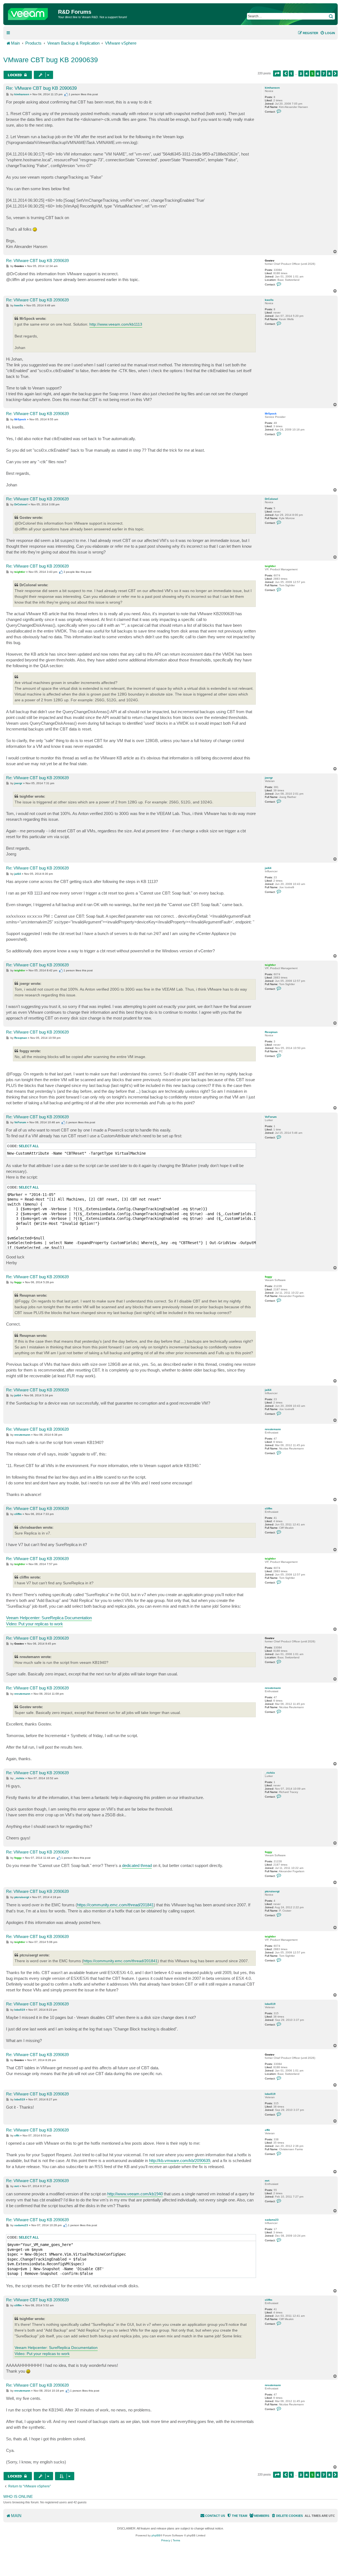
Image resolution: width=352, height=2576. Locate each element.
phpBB (156, 2535)
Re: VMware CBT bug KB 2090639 (41, 88)
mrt (267, 2181)
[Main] (31, 13)
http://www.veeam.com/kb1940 (135, 2194)
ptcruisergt (272, 1891)
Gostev (270, 261)
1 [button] (291, 73)
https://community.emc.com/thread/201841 (115, 1905)
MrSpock (271, 414)
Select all (29, 1146)
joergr (269, 778)
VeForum (271, 1117)
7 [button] (324, 73)
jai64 (268, 868)
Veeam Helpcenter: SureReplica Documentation (49, 1618)
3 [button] (301, 73)
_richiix (270, 1773)
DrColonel (271, 499)
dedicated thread (137, 1865)
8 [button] (329, 73)
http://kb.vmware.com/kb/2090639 (180, 2161)
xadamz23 (272, 2220)
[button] (277, 73)
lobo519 (270, 2004)
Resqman (271, 1032)
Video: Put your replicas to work (35, 1624)
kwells (269, 300)
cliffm (269, 1508)
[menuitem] (328, 33)
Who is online (18, 2496)
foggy (269, 1277)
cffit (267, 2130)
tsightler (270, 566)
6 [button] (318, 73)
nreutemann (273, 1429)
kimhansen (272, 88)
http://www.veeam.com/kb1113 (116, 324)
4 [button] (307, 73)
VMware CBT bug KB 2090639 (51, 60)
